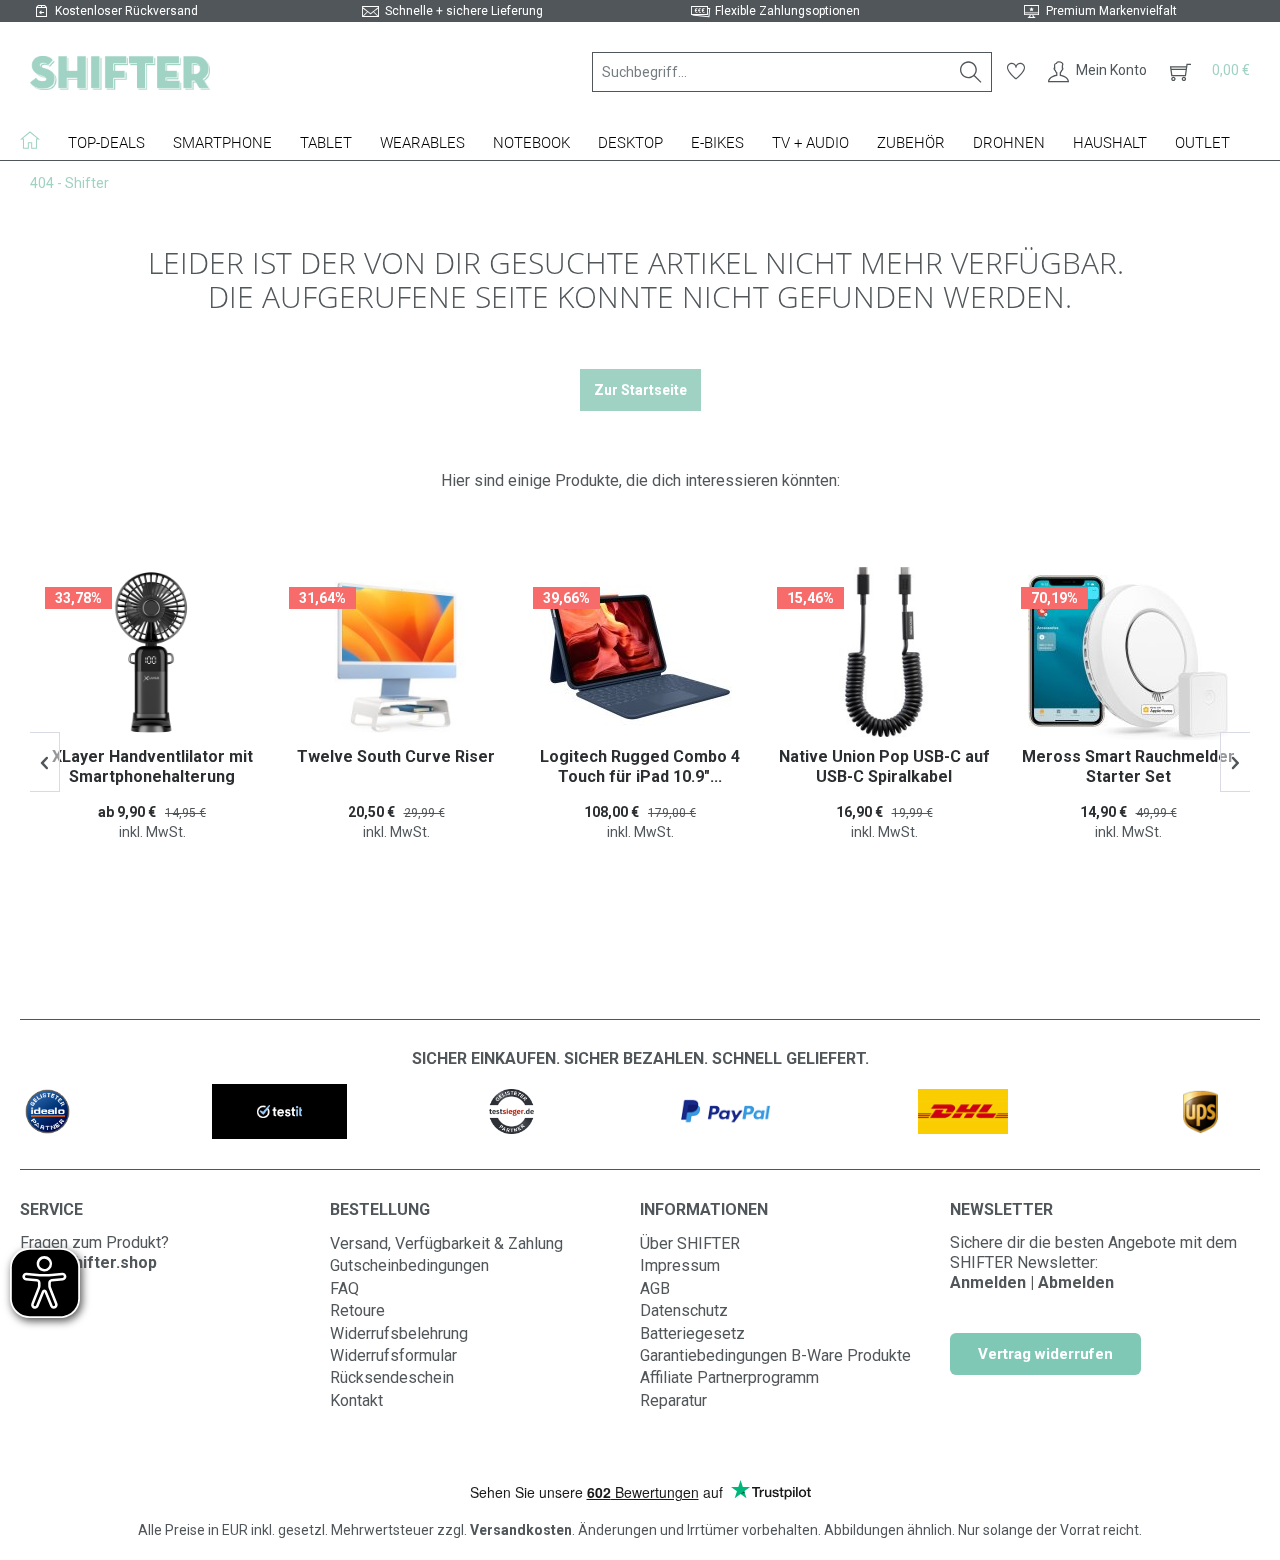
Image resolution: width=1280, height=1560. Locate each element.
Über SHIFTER (690, 1243)
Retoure (357, 1310)
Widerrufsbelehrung (399, 1333)
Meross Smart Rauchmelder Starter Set (1128, 766)
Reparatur (673, 1400)
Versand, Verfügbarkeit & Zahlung (446, 1243)
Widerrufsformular (393, 1355)
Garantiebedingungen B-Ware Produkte (775, 1355)
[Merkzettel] (1016, 72)
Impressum (680, 1265)
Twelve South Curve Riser (396, 756)
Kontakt (356, 1400)
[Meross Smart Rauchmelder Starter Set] (1128, 657)
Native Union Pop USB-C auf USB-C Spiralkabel (884, 766)
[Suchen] (971, 72)
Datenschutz (684, 1310)
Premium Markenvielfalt (1111, 11)
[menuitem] (792, 72)
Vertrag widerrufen (1045, 1354)
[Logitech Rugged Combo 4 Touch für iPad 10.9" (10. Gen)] (640, 657)
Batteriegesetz (692, 1333)
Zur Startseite (640, 390)
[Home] (37, 140)
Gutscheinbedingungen (409, 1265)
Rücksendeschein (392, 1377)
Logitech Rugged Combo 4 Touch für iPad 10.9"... (640, 766)
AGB (655, 1288)
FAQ (344, 1288)
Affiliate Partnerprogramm (729, 1377)
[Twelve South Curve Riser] (396, 657)
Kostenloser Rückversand (126, 11)
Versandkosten (521, 1530)
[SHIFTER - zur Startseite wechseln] (120, 72)
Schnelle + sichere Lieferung (464, 11)
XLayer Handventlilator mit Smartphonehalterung (152, 766)
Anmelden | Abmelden (1032, 1282)
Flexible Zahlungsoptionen (787, 11)
